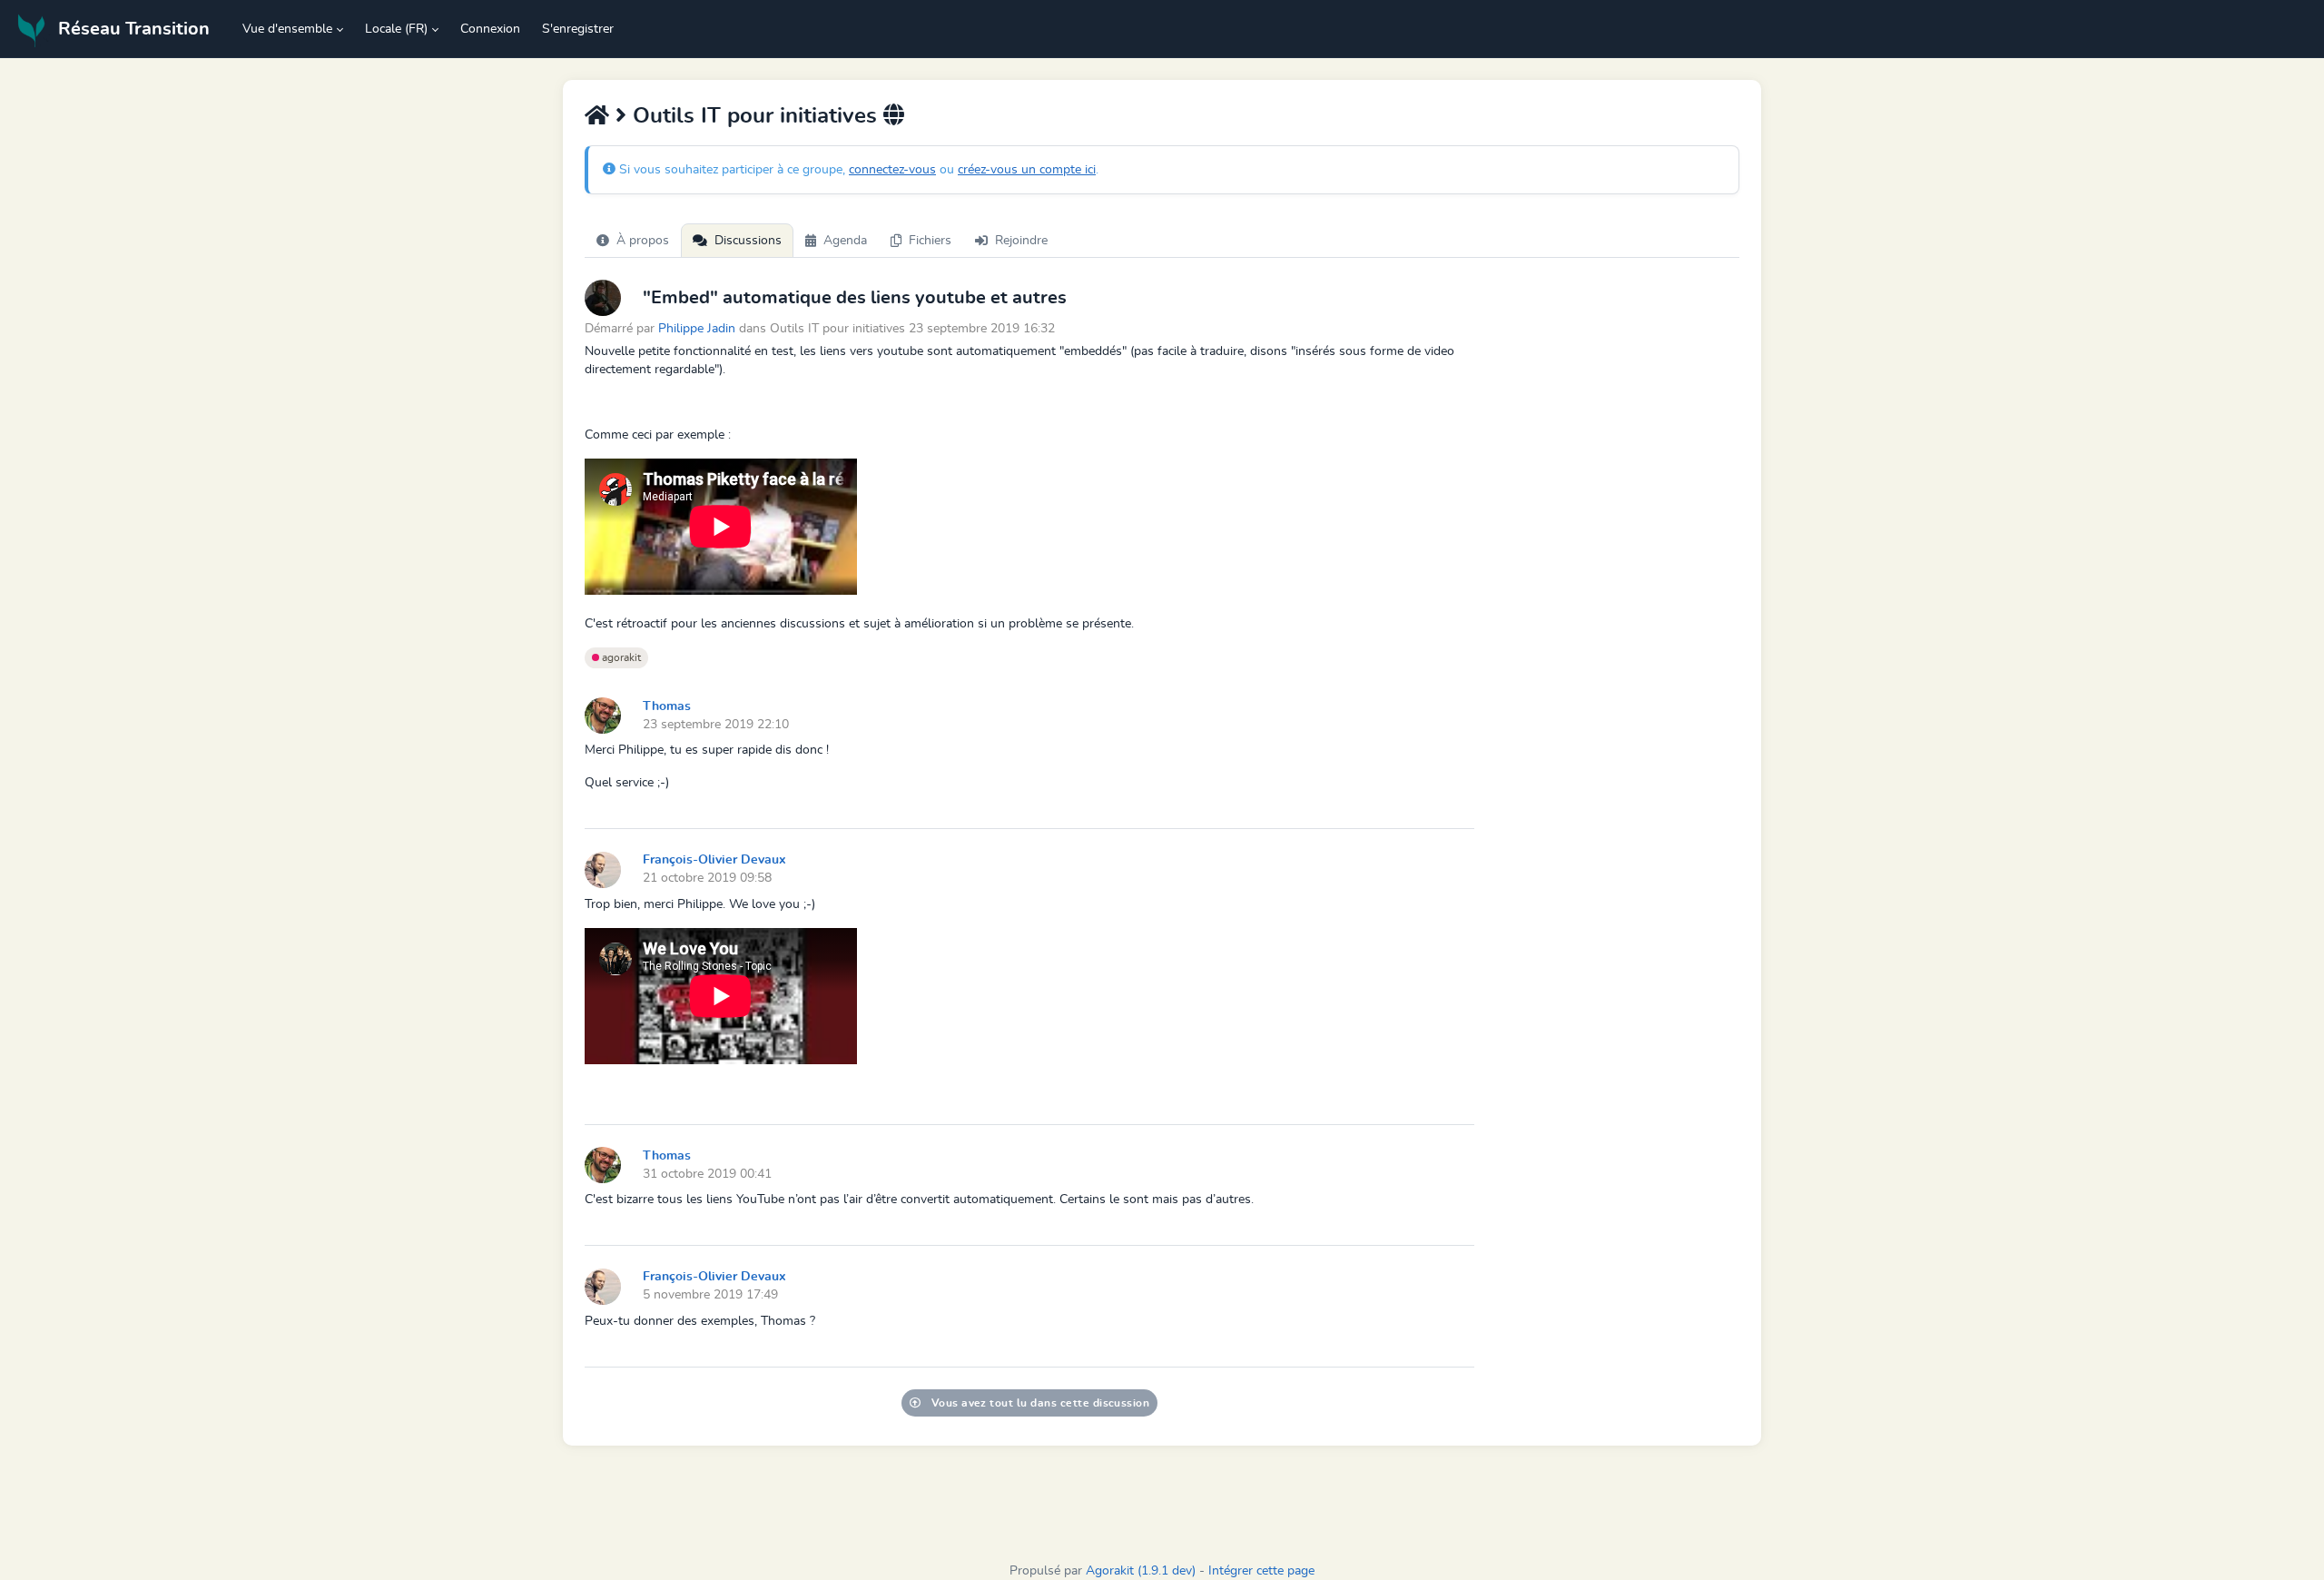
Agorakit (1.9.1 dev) (1141, 1571)
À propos (643, 241)
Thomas (667, 706)
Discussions (748, 241)
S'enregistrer (578, 29)
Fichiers (930, 241)
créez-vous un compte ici (1027, 170)
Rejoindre (1021, 241)
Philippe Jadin (697, 328)
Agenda (845, 241)
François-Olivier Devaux (714, 860)
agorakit (620, 657)
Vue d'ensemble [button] (287, 29)
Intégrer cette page (1261, 1571)
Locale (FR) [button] (396, 29)
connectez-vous (892, 170)
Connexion (490, 29)
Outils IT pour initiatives (755, 116)
